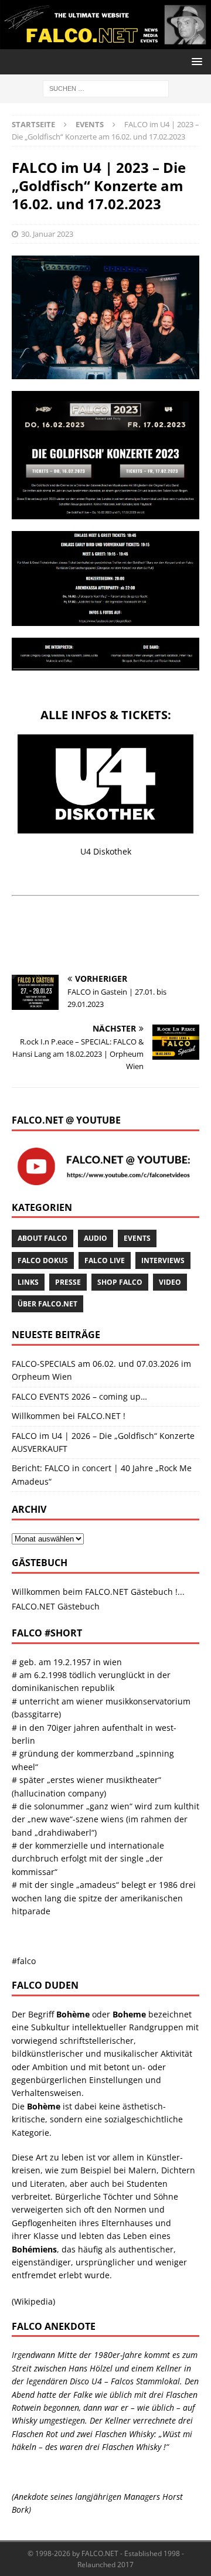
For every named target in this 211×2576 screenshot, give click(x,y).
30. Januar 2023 (47, 234)
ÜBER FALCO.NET (47, 1304)
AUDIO (96, 1238)
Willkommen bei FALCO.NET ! (69, 1416)
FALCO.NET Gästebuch (56, 1606)
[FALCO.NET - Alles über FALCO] (105, 42)
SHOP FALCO (120, 1282)
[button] (195, 61)
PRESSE (68, 1282)
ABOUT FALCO (42, 1238)
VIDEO (170, 1282)
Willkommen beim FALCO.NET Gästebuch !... (98, 1592)
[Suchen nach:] (106, 88)
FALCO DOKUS (43, 1260)
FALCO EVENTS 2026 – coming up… (79, 1396)
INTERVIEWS (163, 1260)
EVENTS (137, 1238)
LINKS (28, 1282)
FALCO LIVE (105, 1260)
